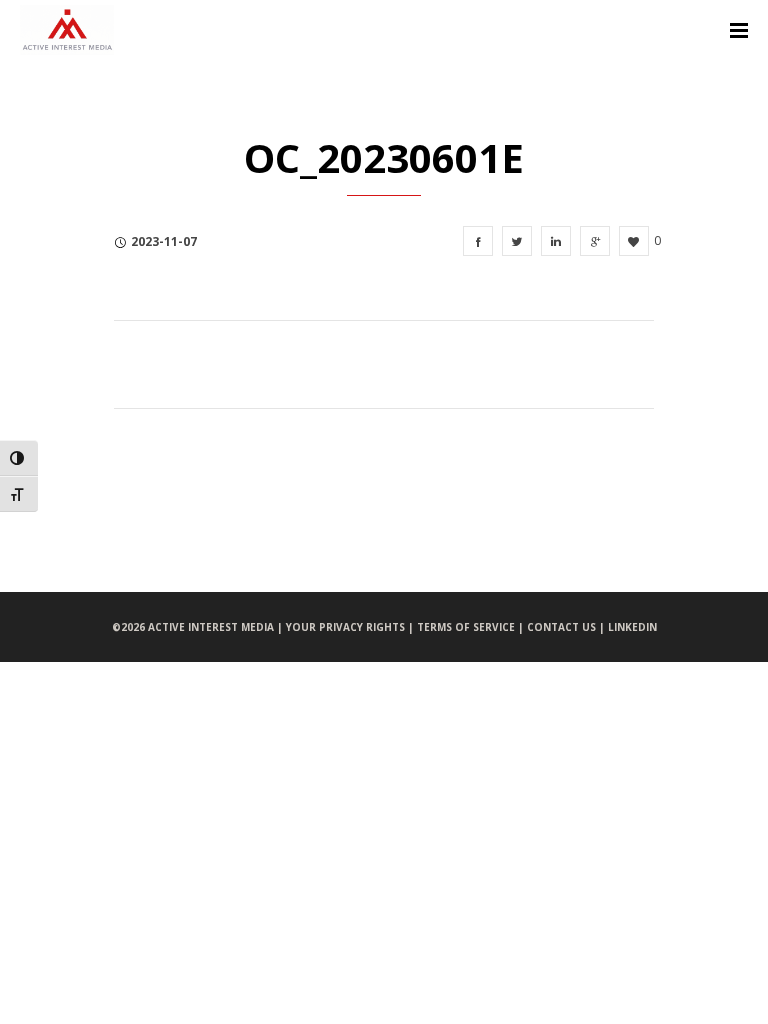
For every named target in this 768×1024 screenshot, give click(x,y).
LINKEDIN (632, 627)
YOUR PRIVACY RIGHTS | (351, 627)
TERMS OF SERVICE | (472, 627)
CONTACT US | (567, 627)
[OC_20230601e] (478, 241)
